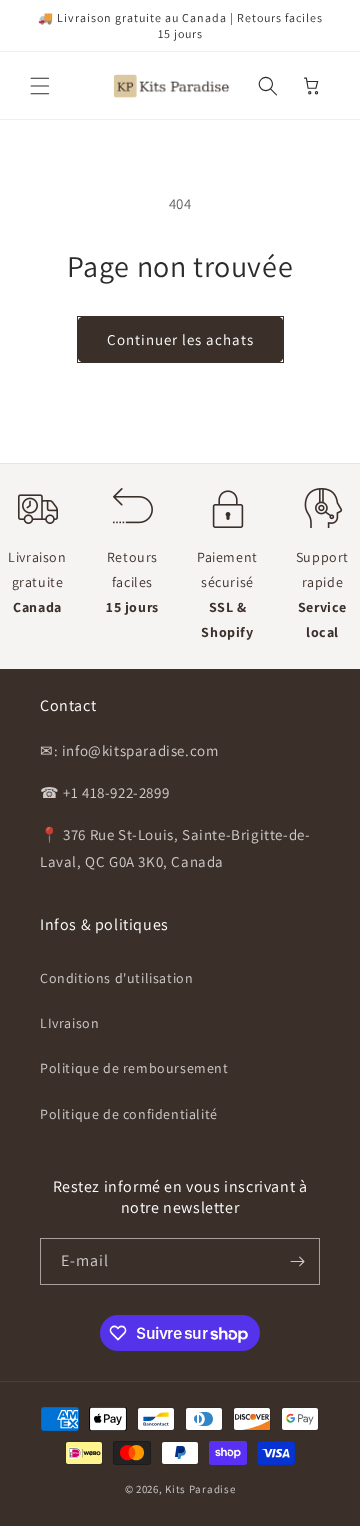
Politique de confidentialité (129, 1114)
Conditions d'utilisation (116, 978)
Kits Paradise (200, 1489)
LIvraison (69, 1023)
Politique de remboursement (134, 1068)
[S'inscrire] (297, 1261)
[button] (40, 86)
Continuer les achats (180, 339)
